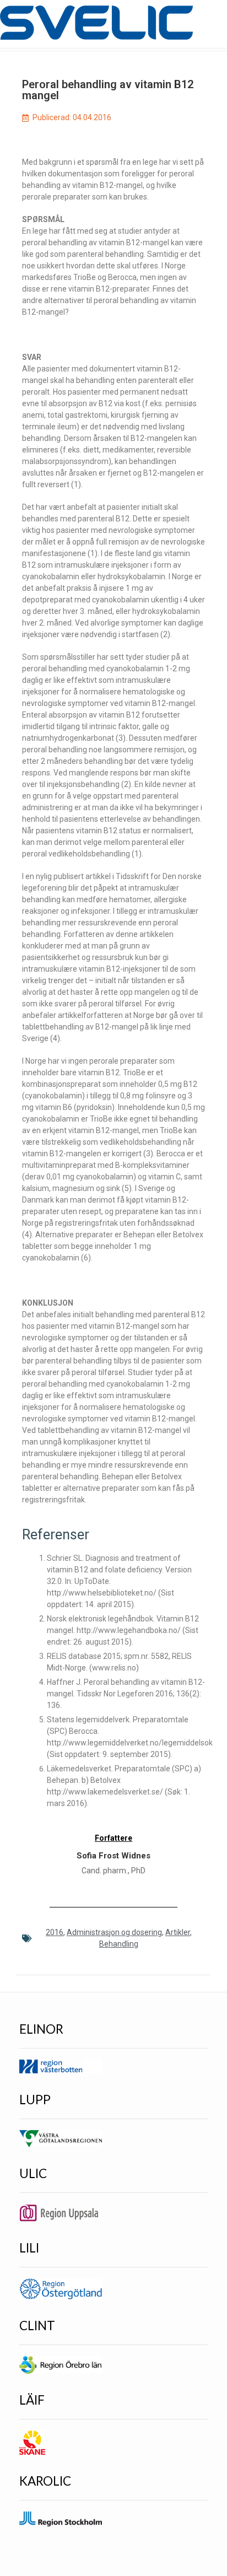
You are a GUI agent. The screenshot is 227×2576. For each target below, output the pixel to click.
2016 (55, 1932)
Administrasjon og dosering (114, 1932)
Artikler (178, 1932)
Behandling (119, 1944)
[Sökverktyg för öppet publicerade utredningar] (96, 23)
